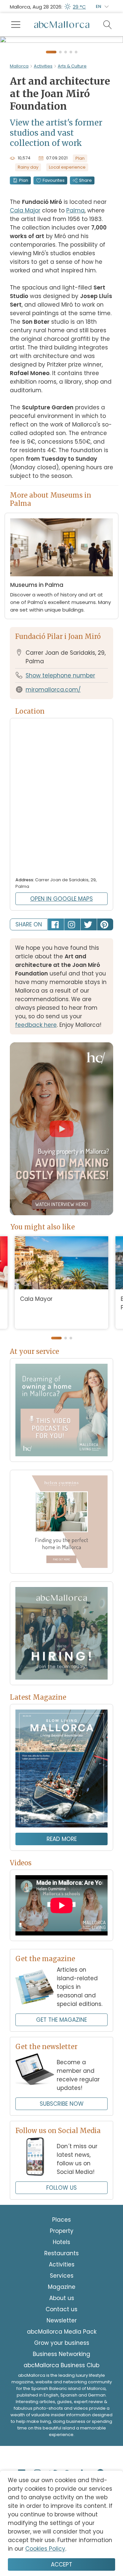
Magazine (62, 2350)
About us (62, 2361)
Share (85, 243)
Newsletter (62, 2383)
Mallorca (19, 129)
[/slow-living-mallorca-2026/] (61, 1832)
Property (62, 2294)
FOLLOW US (61, 2251)
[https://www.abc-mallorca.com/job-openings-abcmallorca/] (61, 1696)
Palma (75, 273)
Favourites (54, 243)
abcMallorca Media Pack (62, 2395)
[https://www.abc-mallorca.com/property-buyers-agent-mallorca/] (61, 1585)
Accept (61, 2564)
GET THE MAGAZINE (61, 2083)
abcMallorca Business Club (61, 2428)
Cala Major (25, 273)
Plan (24, 243)
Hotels (61, 2305)
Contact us (61, 2372)
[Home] (62, 25)
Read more (62, 1902)
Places (61, 2283)
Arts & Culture (72, 129)
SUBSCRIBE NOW (62, 2167)
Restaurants (61, 2316)
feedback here (36, 1088)
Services (62, 2339)
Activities (43, 129)
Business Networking (61, 2417)
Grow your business (62, 2406)
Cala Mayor (36, 1362)
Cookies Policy (45, 2549)
